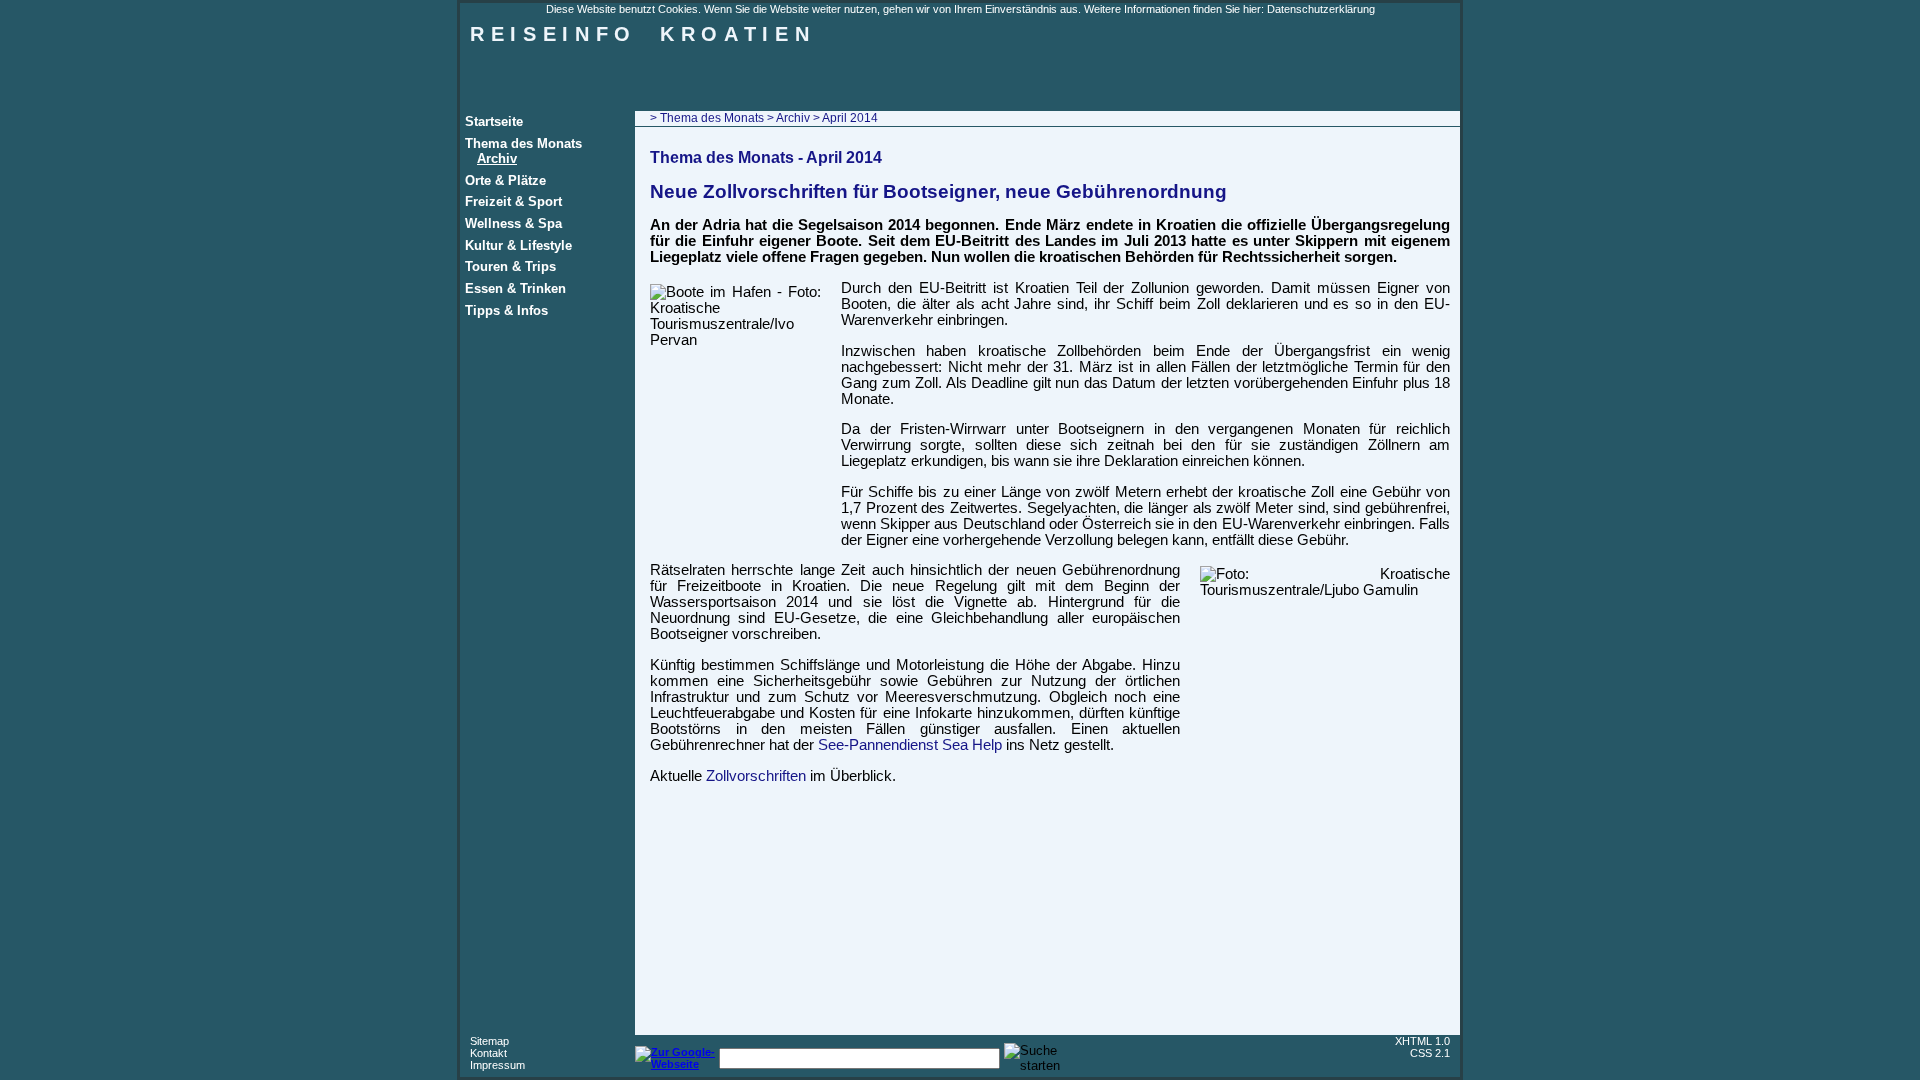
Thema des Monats (523, 143)
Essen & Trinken (515, 288)
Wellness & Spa (513, 223)
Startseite (494, 121)
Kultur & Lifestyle (518, 245)
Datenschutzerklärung (1321, 9)
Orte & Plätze (505, 180)
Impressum (497, 1065)
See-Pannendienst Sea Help (910, 745)
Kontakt (488, 1053)
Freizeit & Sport (513, 201)
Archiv (497, 158)
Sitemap (489, 1041)
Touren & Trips (510, 266)
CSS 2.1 (1430, 1053)
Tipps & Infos (506, 310)
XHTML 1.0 (1422, 1041)
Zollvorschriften (756, 776)
